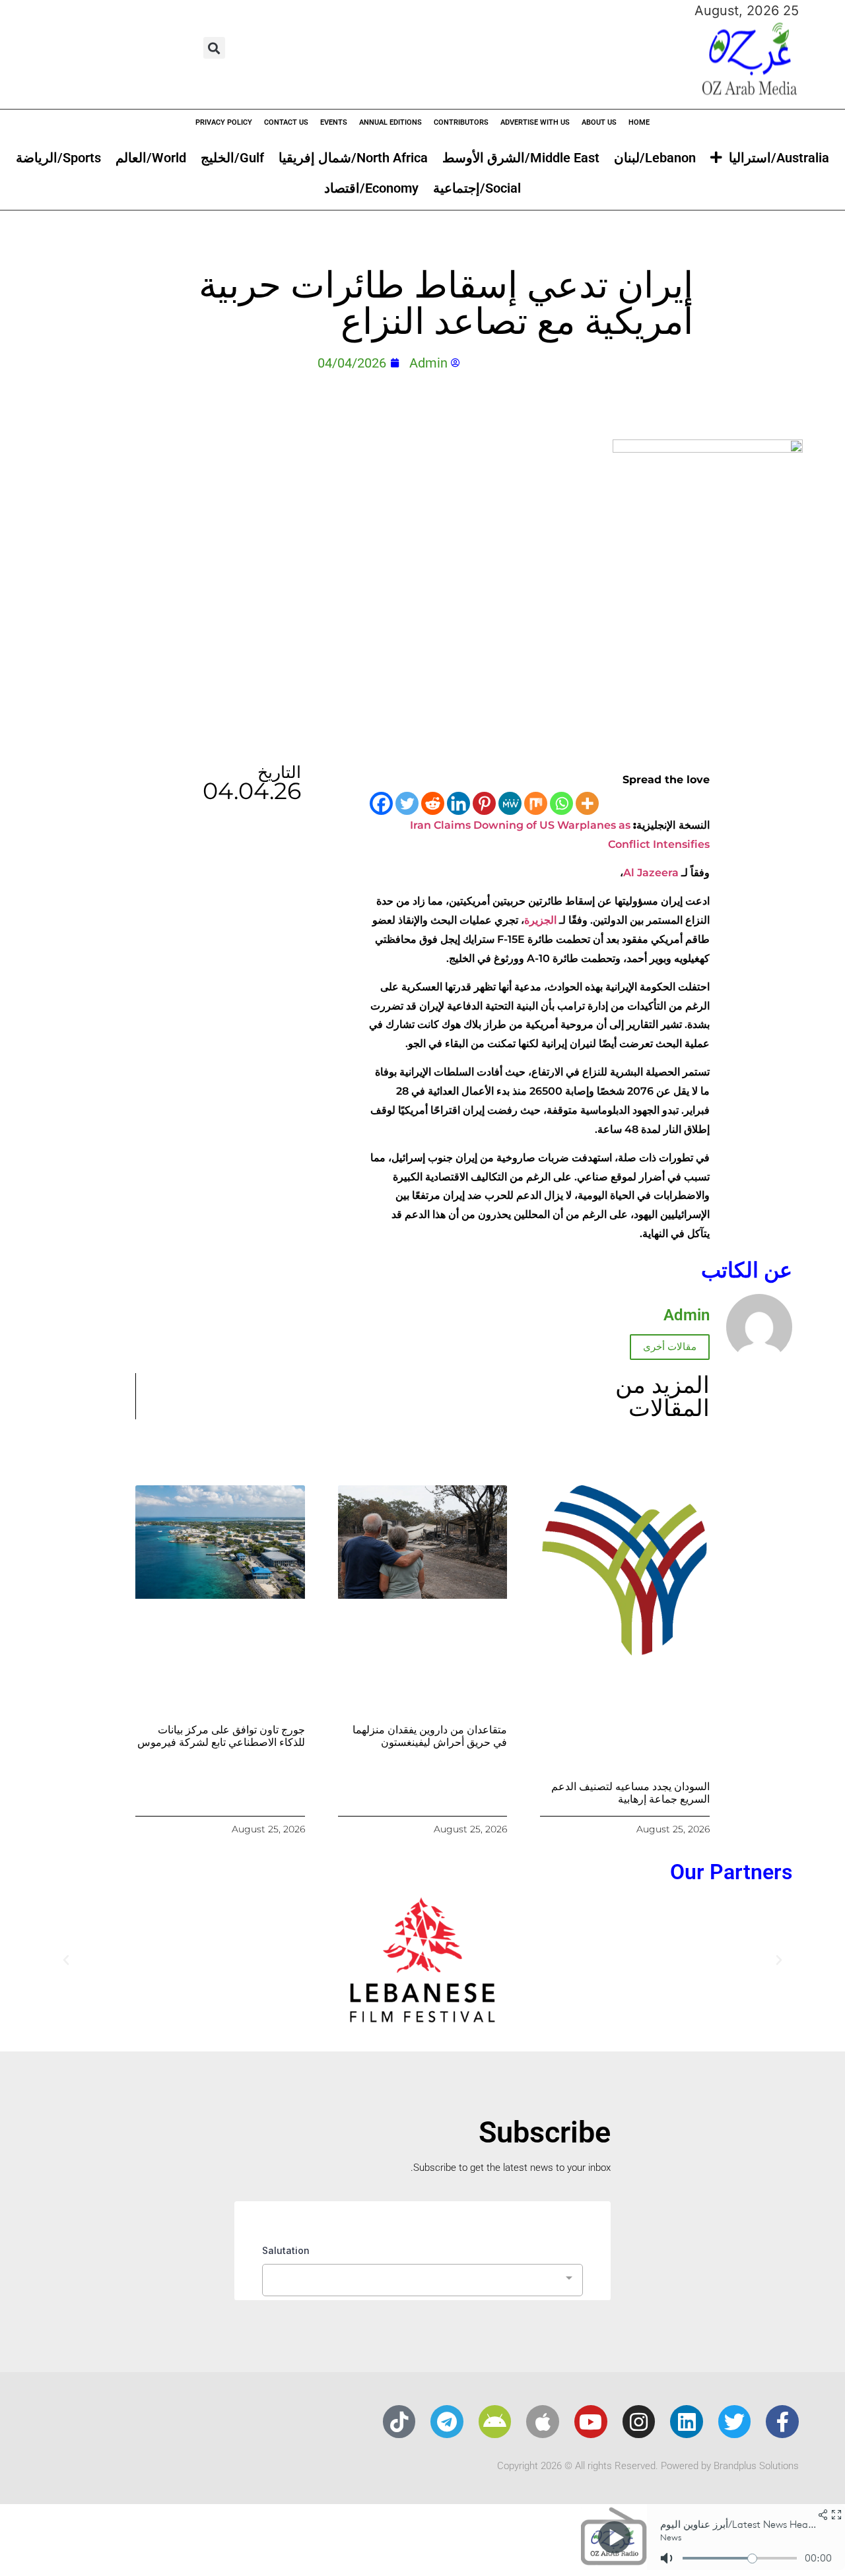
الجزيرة (540, 920)
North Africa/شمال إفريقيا (353, 158)
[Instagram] (639, 2422)
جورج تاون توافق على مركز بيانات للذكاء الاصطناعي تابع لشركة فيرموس (221, 1736)
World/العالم (151, 158)
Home (639, 122)
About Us (599, 122)
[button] (214, 48)
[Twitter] (407, 803)
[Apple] (543, 2422)
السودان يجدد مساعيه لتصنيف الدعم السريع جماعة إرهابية (630, 1793)
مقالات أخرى (670, 1347)
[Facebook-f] (782, 2422)
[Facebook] (381, 803)
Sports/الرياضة (58, 158)
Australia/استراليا (779, 158)
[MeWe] (510, 803)
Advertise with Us (535, 122)
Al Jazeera (651, 873)
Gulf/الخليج (232, 158)
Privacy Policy (224, 122)
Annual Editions (390, 122)
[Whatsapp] (561, 803)
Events (334, 122)
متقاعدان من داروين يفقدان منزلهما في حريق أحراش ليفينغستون (430, 1736)
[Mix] (536, 803)
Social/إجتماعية (477, 188)
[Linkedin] (458, 803)
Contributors (461, 122)
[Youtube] (591, 2422)
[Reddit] (433, 803)
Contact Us (286, 122)
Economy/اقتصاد (371, 188)
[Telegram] (447, 2422)
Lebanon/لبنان (655, 158)
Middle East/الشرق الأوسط (521, 158)
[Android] (495, 2422)
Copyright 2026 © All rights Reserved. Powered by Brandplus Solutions (648, 2466)
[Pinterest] (484, 803)
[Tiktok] (399, 2422)
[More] (587, 803)
